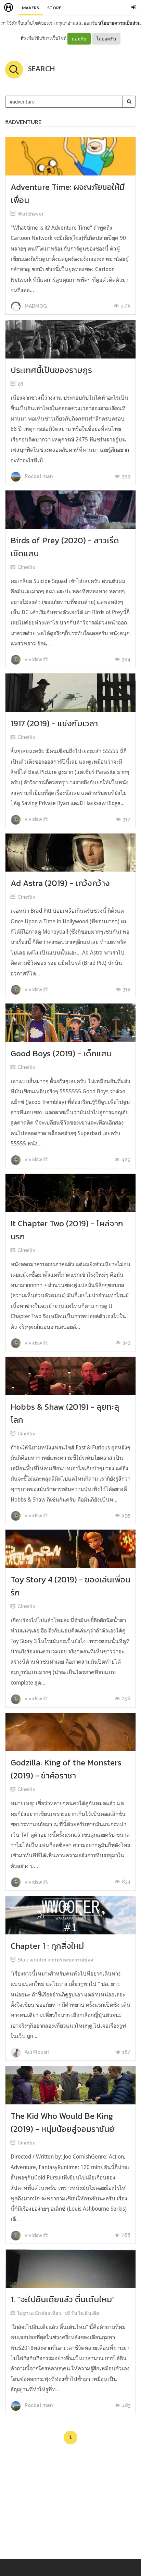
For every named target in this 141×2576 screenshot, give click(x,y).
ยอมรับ (79, 39)
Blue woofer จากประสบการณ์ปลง (55, 1960)
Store (54, 8)
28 (20, 384)
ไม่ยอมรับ (106, 39)
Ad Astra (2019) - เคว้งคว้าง (60, 883)
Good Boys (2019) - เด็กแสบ (61, 1053)
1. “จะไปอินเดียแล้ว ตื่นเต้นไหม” (63, 2299)
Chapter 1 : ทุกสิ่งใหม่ (47, 1946)
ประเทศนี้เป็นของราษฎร (51, 370)
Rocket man (38, 476)
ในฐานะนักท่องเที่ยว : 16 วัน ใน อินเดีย (58, 2313)
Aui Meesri (36, 2052)
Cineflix (26, 567)
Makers (30, 8)
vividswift (36, 659)
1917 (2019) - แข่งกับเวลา (54, 723)
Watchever (30, 214)
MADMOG (35, 306)
